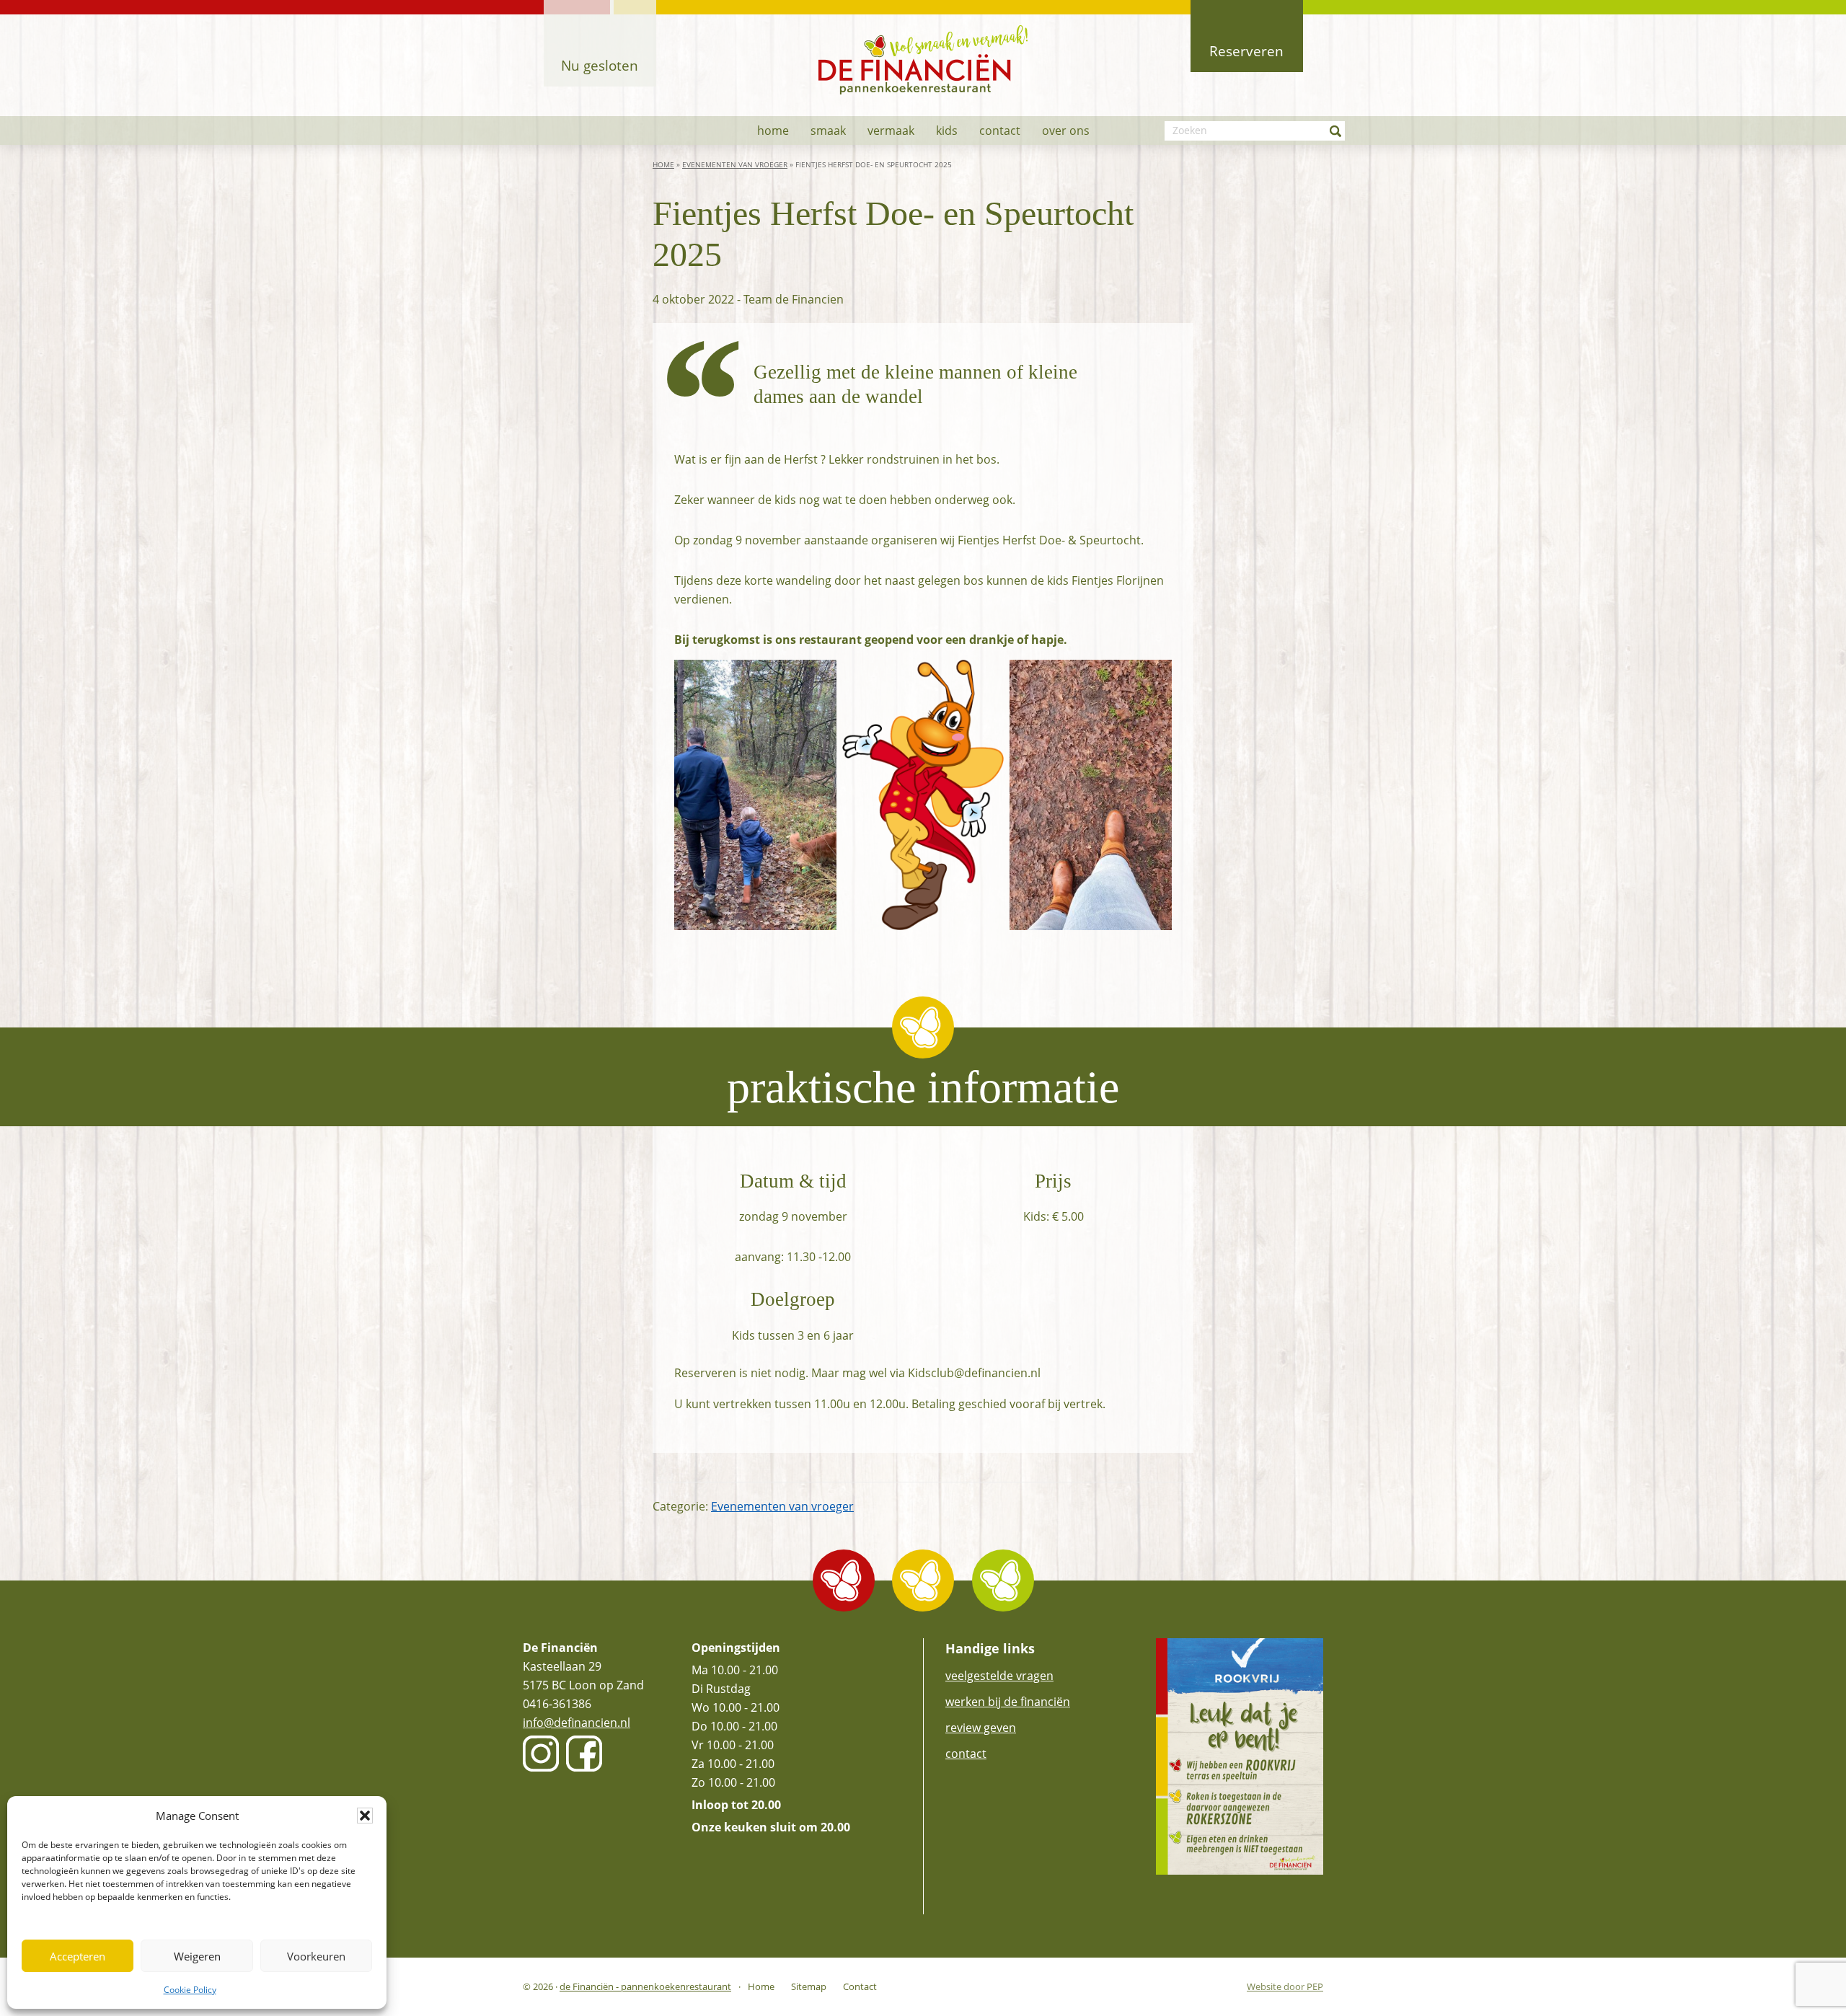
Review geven (981, 1728)
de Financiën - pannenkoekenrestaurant (645, 1986)
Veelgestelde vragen (999, 1676)
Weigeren (197, 1956)
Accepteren (78, 1956)
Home (663, 165)
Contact (966, 1754)
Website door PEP (1285, 1987)
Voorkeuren (316, 1956)
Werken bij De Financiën (1008, 1702)
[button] (365, 1816)
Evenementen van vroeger (735, 165)
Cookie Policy (190, 1990)
